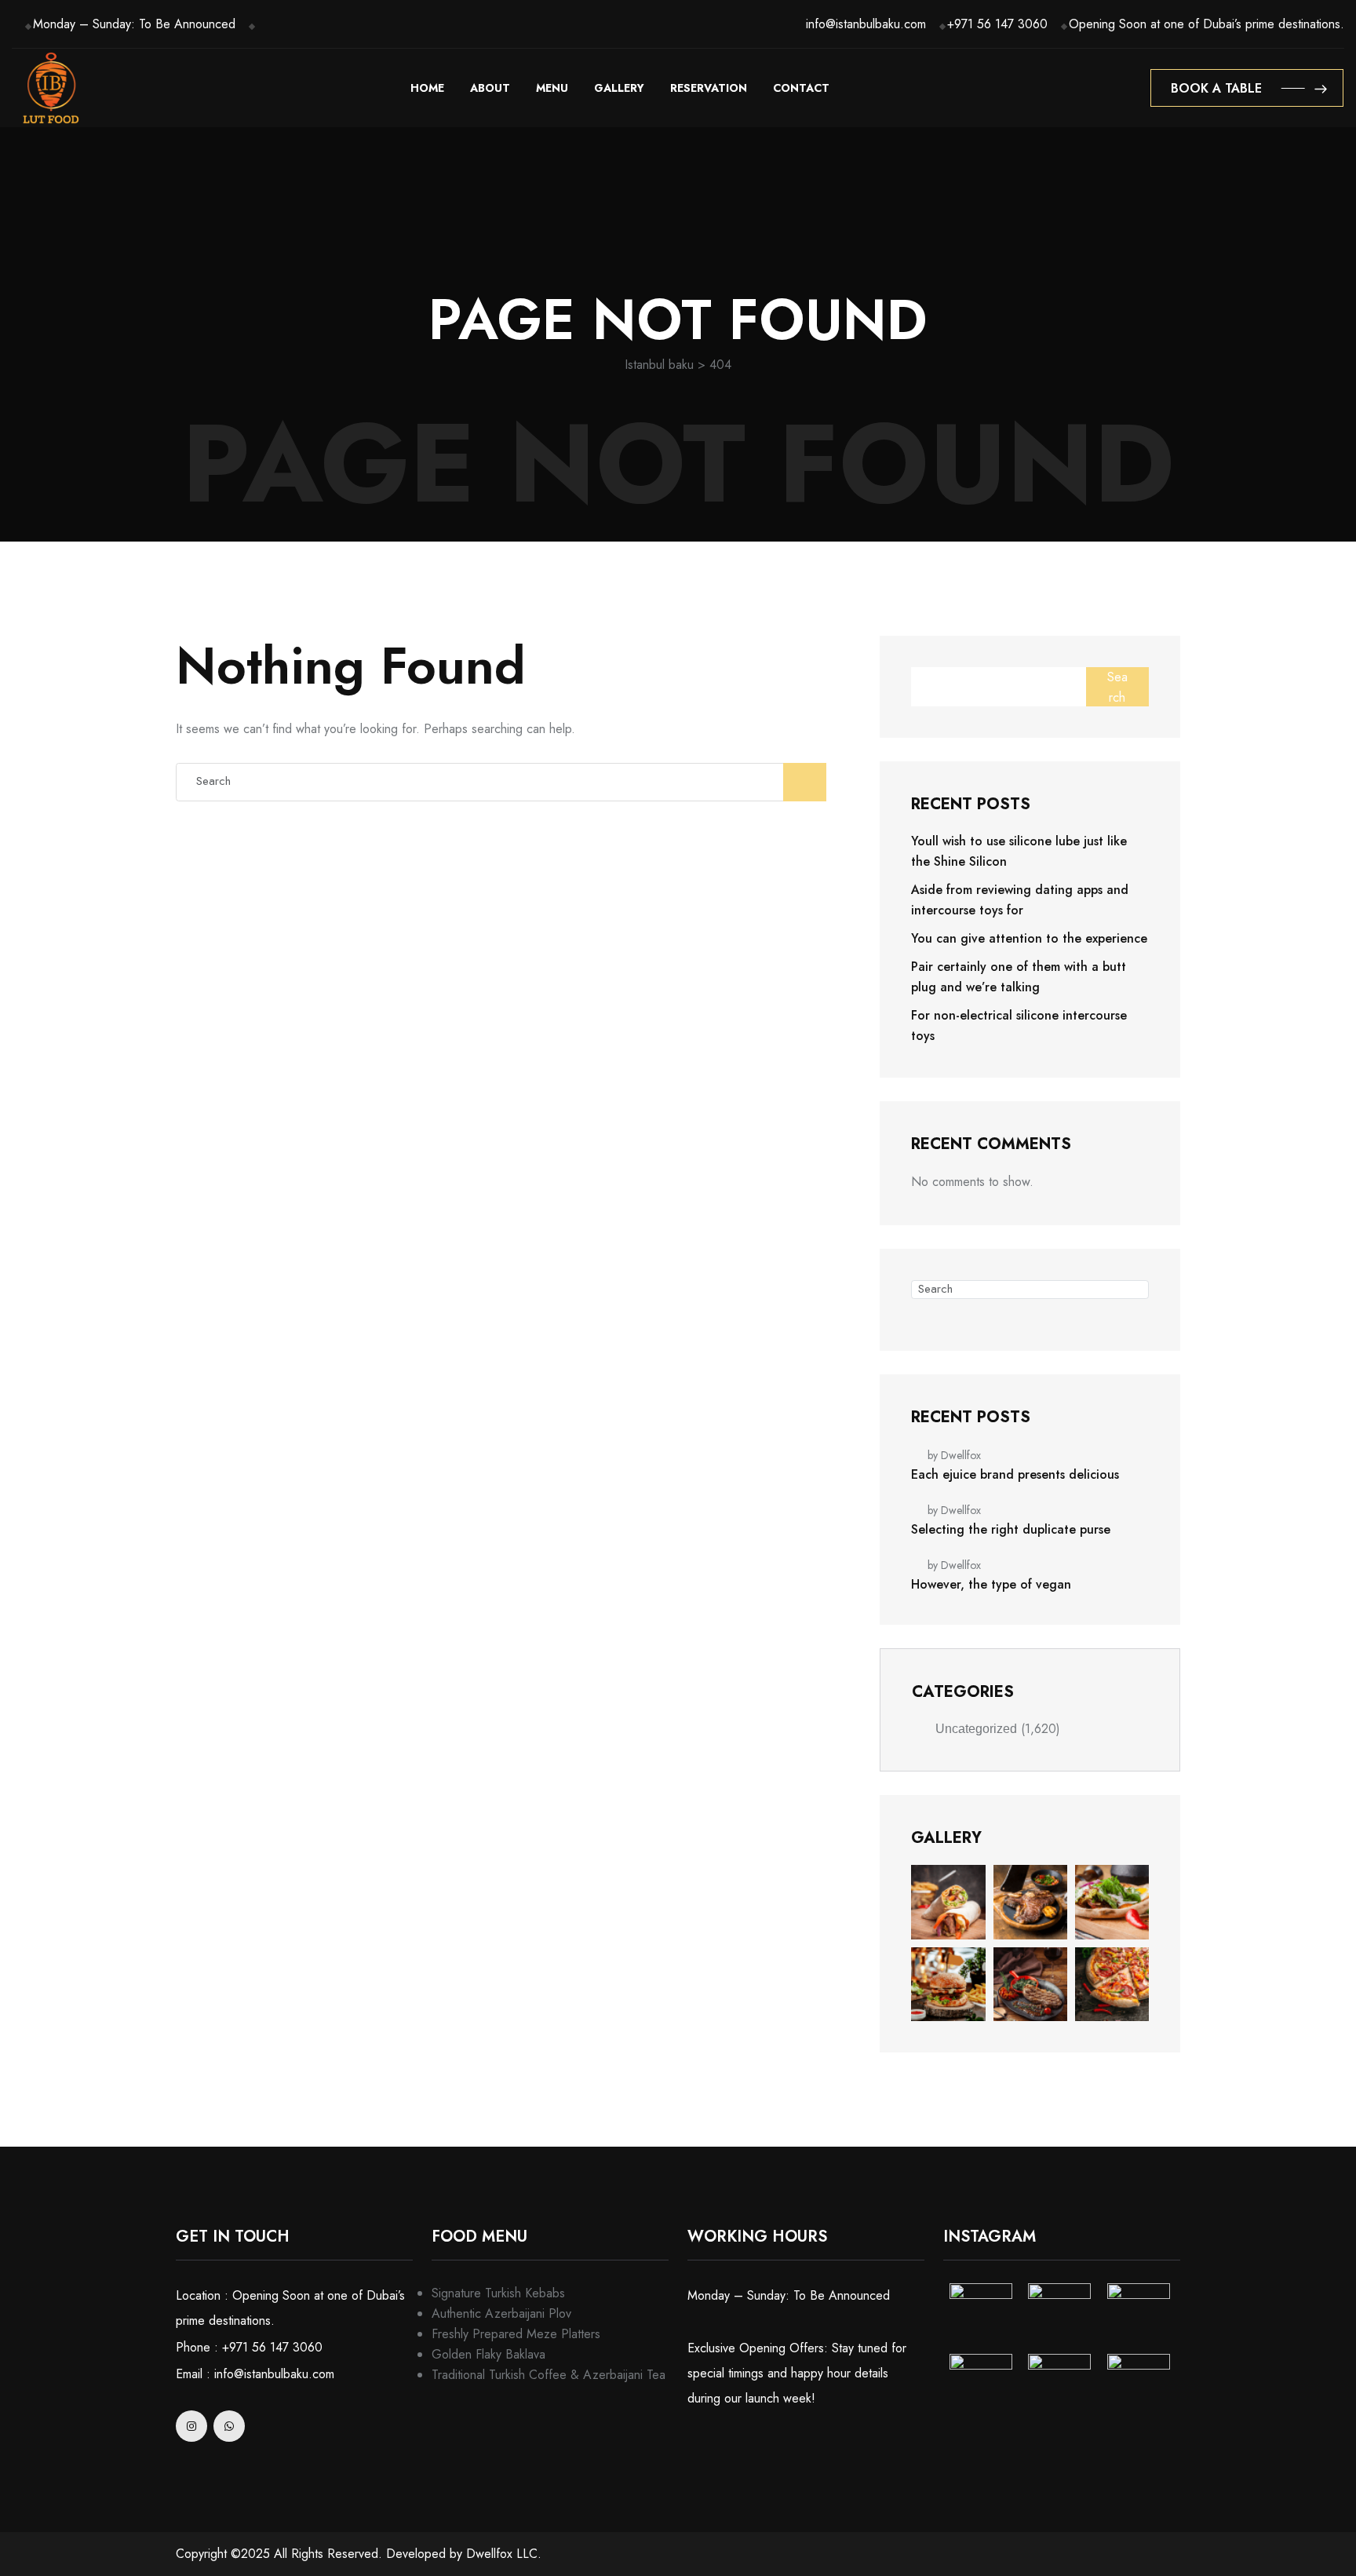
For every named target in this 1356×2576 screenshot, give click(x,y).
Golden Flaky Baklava (488, 2354)
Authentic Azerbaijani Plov (501, 2313)
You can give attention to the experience (1029, 938)
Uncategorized (976, 1729)
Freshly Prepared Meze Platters (516, 2334)
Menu (552, 88)
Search (1117, 687)
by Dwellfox (954, 1455)
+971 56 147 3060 (997, 24)
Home (427, 88)
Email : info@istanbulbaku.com (255, 2374)
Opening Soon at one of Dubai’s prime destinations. (1207, 24)
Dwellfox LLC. (504, 2554)
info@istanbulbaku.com (866, 24)
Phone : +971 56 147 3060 (249, 2347)
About (490, 88)
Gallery (619, 88)
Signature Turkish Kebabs (498, 2293)
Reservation (709, 88)
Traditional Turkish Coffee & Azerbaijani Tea (549, 2375)
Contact (801, 88)
